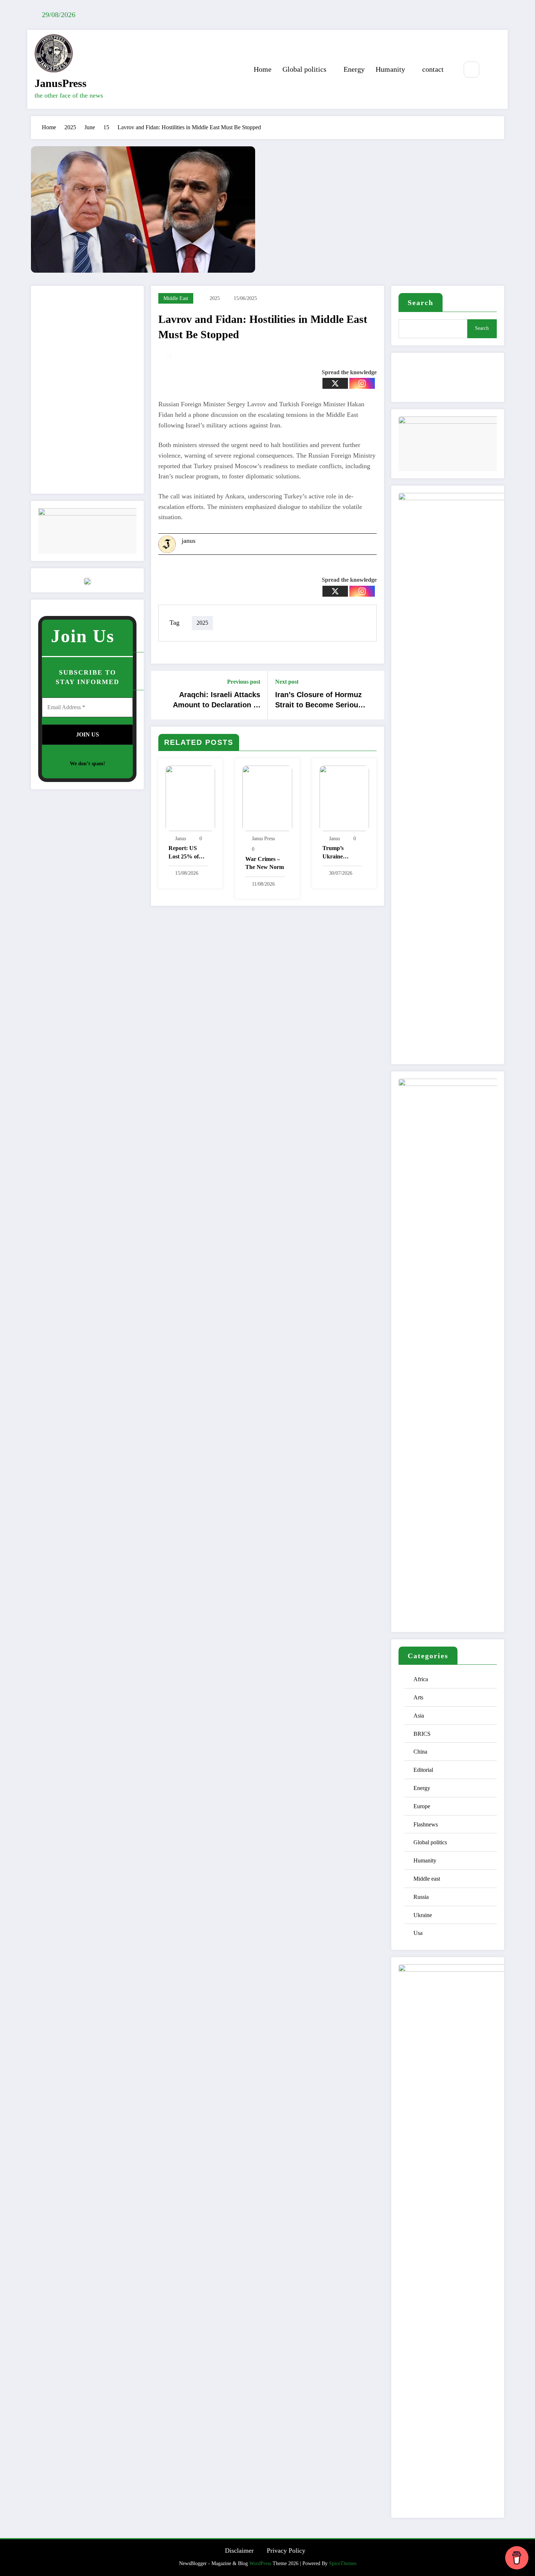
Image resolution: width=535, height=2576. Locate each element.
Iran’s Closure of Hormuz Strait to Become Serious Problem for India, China (319, 701)
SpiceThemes (343, 2563)
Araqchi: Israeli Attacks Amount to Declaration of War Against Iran (217, 701)
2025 (215, 298)
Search (421, 303)
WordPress (260, 2563)
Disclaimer (239, 2551)
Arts (418, 1697)
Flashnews (426, 1824)
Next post (287, 682)
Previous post (244, 682)
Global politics (304, 69)
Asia (419, 1716)
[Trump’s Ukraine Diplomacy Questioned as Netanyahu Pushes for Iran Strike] (344, 797)
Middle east (176, 298)
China (420, 1752)
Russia (421, 1897)
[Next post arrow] (374, 695)
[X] (335, 383)
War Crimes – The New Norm (265, 863)
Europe (422, 1806)
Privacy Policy (286, 2551)
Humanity (390, 69)
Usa (418, 1933)
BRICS (422, 1734)
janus (189, 541)
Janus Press (263, 839)
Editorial (423, 1770)
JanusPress (61, 83)
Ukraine (423, 1915)
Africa (421, 1679)
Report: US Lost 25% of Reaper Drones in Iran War (187, 853)
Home (263, 69)
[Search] (471, 69)
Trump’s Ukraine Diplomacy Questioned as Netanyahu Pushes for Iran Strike (342, 853)
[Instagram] (362, 383)
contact (433, 69)
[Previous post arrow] (161, 695)
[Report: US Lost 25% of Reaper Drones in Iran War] (190, 797)
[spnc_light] (493, 70)
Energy (354, 69)
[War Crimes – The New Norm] (267, 797)
